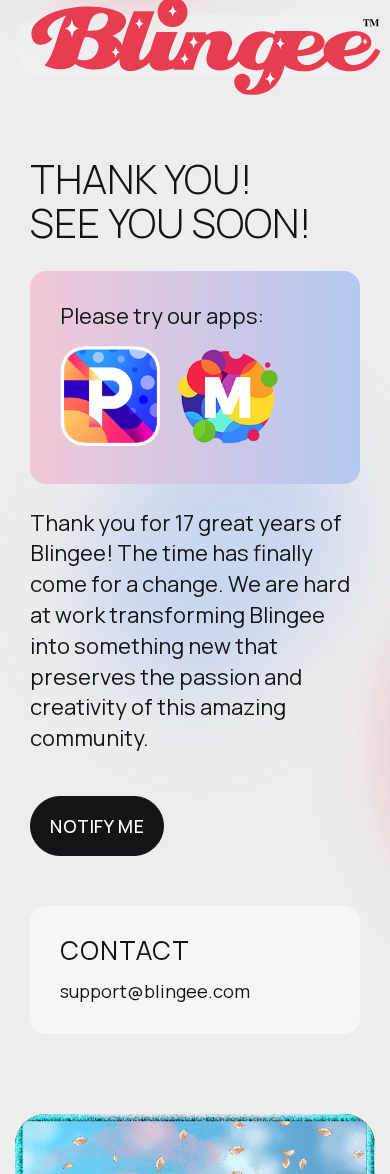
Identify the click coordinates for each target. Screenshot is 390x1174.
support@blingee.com (155, 991)
